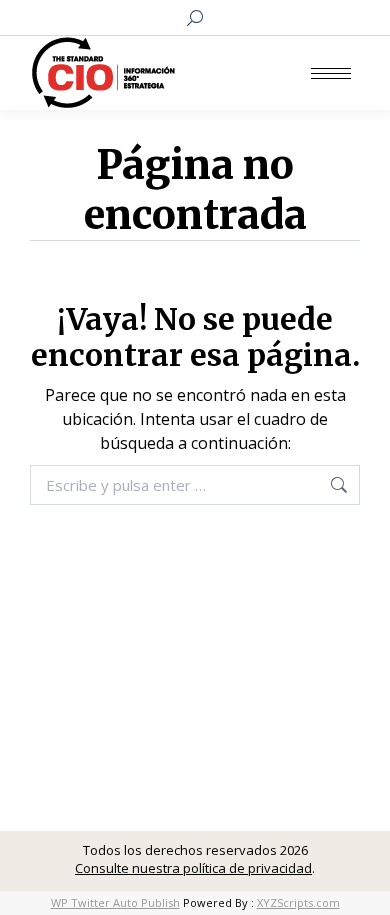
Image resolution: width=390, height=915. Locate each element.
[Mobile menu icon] (331, 73)
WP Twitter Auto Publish (115, 902)
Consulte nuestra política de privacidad (193, 868)
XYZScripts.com (298, 902)
